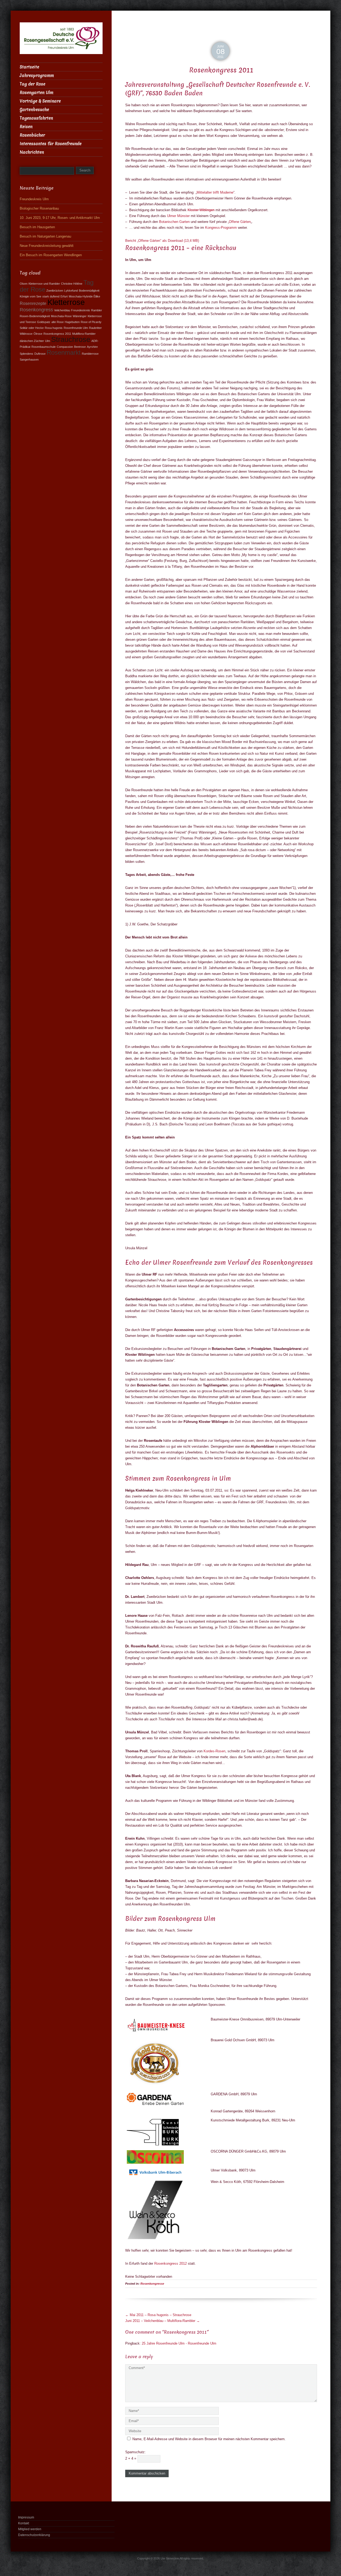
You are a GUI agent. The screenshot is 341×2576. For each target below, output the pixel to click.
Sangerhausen (29, 360)
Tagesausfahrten (36, 118)
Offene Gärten (240, 222)
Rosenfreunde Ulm (76, 328)
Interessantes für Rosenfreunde (51, 144)
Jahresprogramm (37, 75)
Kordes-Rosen (214, 1751)
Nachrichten (32, 152)
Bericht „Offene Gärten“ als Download (162, 241)
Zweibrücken (55, 291)
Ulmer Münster (178, 216)
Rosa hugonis (54, 328)
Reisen (26, 127)
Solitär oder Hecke (32, 328)
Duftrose (40, 354)
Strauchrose (71, 339)
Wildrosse (26, 334)
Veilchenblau (62, 310)
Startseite (29, 67)
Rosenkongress (36, 310)
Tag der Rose (33, 84)
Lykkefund (71, 291)
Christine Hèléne (72, 284)
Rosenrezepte (33, 303)
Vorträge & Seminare (40, 101)
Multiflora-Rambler (84, 334)
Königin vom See (31, 296)
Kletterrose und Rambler (44, 284)
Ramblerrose (90, 354)
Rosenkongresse (152, 2284)
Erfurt (64, 296)
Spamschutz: (135, 2452)
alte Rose (58, 322)
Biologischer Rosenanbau (39, 208)
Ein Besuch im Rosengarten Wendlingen (51, 255)
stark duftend (51, 296)
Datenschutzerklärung (34, 2535)
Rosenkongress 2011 (57, 334)
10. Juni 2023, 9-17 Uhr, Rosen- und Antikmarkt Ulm (60, 218)
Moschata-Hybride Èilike (84, 296)
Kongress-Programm (221, 228)
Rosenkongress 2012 (170, 2263)
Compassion (65, 347)
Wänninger (80, 316)
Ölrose (38, 334)
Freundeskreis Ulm (34, 199)
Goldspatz (44, 322)
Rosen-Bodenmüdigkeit (35, 316)
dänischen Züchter (32, 341)
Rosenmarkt (64, 353)
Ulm (48, 341)
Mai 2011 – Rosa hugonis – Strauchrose (158, 2315)
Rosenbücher (32, 135)
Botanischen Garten (174, 222)
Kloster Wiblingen (201, 210)
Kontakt (24, 2523)
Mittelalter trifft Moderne (215, 192)
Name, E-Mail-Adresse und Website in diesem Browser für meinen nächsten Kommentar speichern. (209, 2439)
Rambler (97, 310)
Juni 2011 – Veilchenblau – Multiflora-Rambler (163, 2321)
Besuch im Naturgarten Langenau (45, 236)
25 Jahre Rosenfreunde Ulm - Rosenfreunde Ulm (179, 2343)
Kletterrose (66, 302)
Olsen (24, 284)
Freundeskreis (81, 310)
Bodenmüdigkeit (89, 291)
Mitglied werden (30, 2529)
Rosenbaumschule (44, 347)
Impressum (26, 2517)
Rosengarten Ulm (36, 93)
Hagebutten (72, 322)
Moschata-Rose (61, 316)
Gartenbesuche (34, 110)
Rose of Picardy (91, 322)
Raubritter (95, 328)
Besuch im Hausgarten (37, 227)
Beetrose (80, 347)
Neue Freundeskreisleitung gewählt (47, 246)
